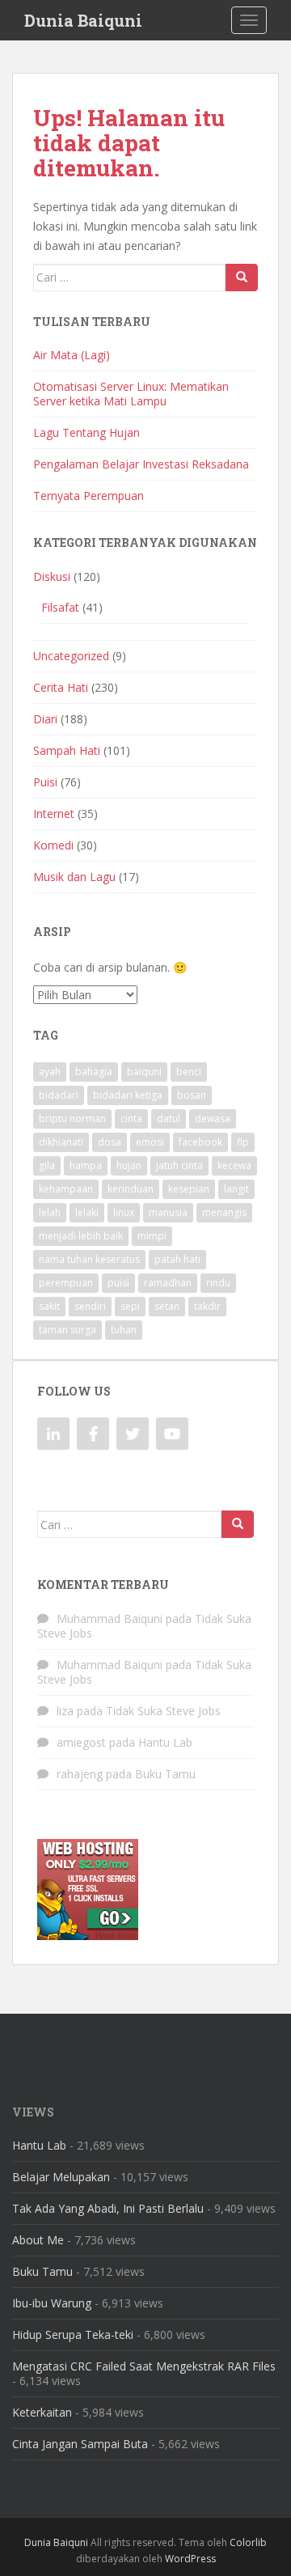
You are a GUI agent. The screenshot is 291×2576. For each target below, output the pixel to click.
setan (167, 1306)
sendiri (90, 1306)
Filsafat (60, 607)
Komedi (53, 845)
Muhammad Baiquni (110, 1618)
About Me (38, 2240)
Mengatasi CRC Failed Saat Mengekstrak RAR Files (144, 2366)
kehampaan (66, 1189)
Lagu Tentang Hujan (86, 432)
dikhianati (61, 1142)
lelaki (87, 1212)
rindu (218, 1283)
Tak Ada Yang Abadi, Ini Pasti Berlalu (108, 2208)
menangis (224, 1212)
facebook (200, 1142)
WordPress (190, 2559)
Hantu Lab (165, 1742)
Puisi (45, 782)
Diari (45, 719)
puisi (118, 1283)
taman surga (67, 1330)
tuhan (124, 1330)
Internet (54, 813)
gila (47, 1165)
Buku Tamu (165, 1774)
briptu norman (72, 1119)
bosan (192, 1095)
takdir (207, 1306)
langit (236, 1189)
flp (243, 1142)
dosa (110, 1142)
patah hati (177, 1259)
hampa (86, 1165)
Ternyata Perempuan (89, 496)
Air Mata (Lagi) (72, 355)
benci (189, 1072)
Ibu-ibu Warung (52, 2303)
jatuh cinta (179, 1165)
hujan (129, 1165)
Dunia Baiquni (83, 20)
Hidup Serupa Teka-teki (73, 2334)
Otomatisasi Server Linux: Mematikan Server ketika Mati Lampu (131, 394)
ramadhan (168, 1283)
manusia (168, 1212)
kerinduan (131, 1189)
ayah (50, 1072)
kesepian (189, 1189)
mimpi (152, 1236)
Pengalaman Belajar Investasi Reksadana (141, 464)
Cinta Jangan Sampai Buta (80, 2444)
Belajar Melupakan (61, 2177)
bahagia (94, 1072)
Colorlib (248, 2542)
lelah (50, 1212)
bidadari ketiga (128, 1095)
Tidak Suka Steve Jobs (163, 1711)
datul (169, 1119)
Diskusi (52, 576)
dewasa (213, 1119)
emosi (150, 1142)
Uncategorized (71, 656)
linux (124, 1212)
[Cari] (242, 278)
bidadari (59, 1095)
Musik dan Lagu (74, 877)
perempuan (66, 1283)
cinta (131, 1119)
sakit (49, 1306)
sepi (130, 1306)
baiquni (144, 1072)
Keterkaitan (42, 2412)
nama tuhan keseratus (89, 1259)
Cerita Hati (61, 687)
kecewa (234, 1165)
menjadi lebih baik (81, 1236)
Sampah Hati (67, 750)
